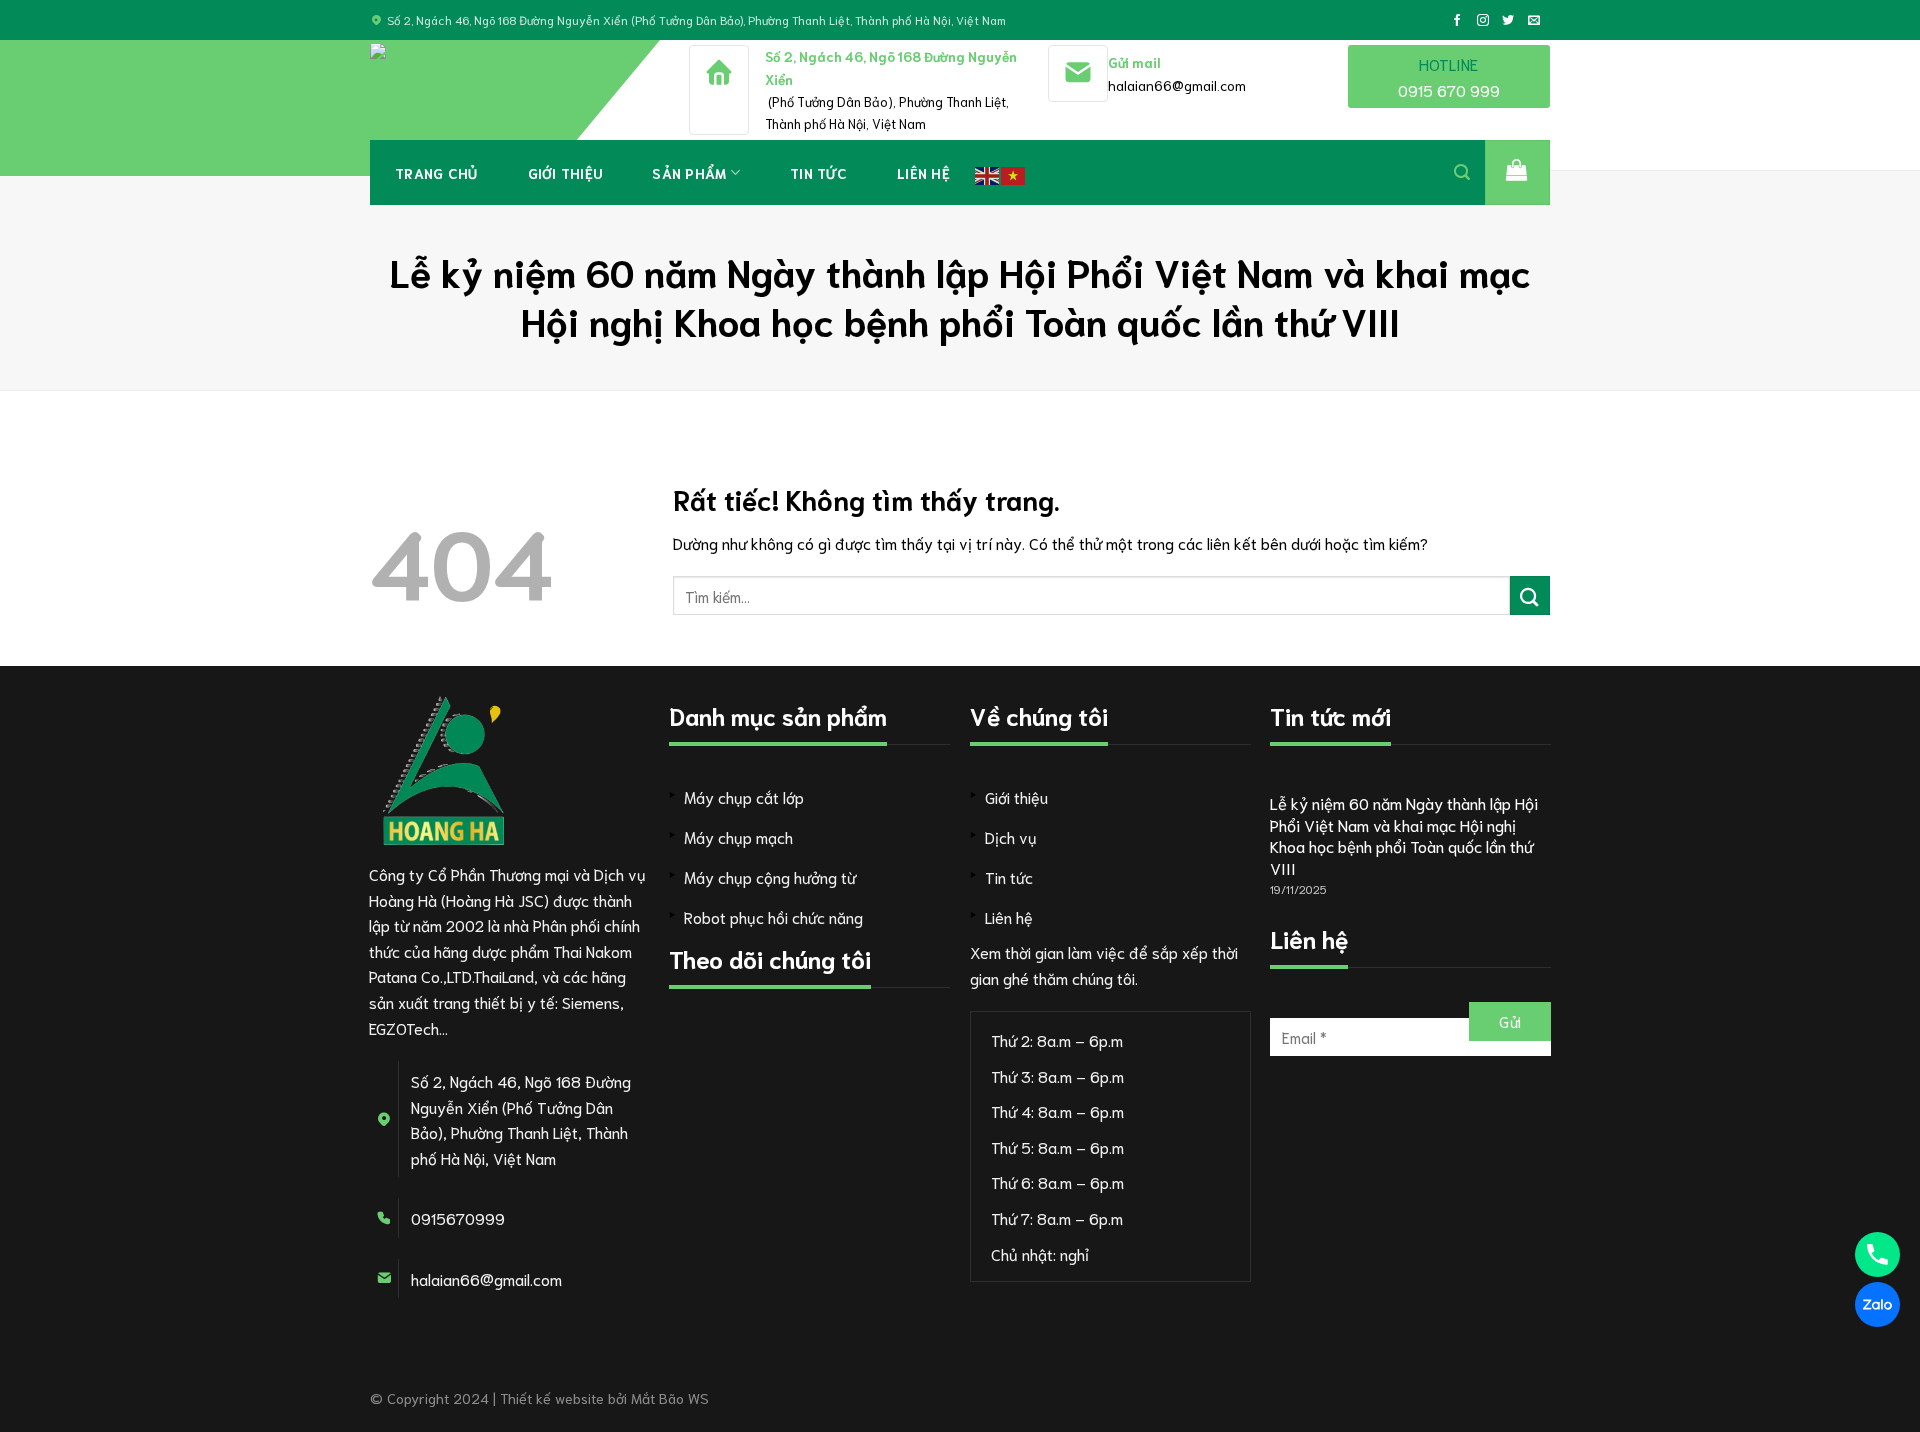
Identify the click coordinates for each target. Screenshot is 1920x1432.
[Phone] (1877, 1254)
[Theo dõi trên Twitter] (1508, 21)
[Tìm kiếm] (1462, 172)
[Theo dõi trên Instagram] (1483, 21)
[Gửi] (1530, 595)
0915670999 (458, 1217)
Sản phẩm (689, 173)
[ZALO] (1877, 1304)
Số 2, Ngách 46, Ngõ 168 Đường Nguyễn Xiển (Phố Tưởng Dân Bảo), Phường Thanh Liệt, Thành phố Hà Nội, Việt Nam (696, 19)
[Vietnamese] (1014, 172)
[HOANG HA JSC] (455, 90)
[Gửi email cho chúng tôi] (1534, 21)
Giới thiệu (565, 173)
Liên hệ (923, 173)
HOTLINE (1449, 76)
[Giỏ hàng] (1517, 172)
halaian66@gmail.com (1177, 85)
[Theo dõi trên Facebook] (1457, 21)
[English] (988, 172)
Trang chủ (436, 173)
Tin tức (818, 173)
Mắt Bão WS (670, 1397)
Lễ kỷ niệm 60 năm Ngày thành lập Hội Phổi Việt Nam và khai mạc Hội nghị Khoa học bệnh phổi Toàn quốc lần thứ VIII (1404, 835)
